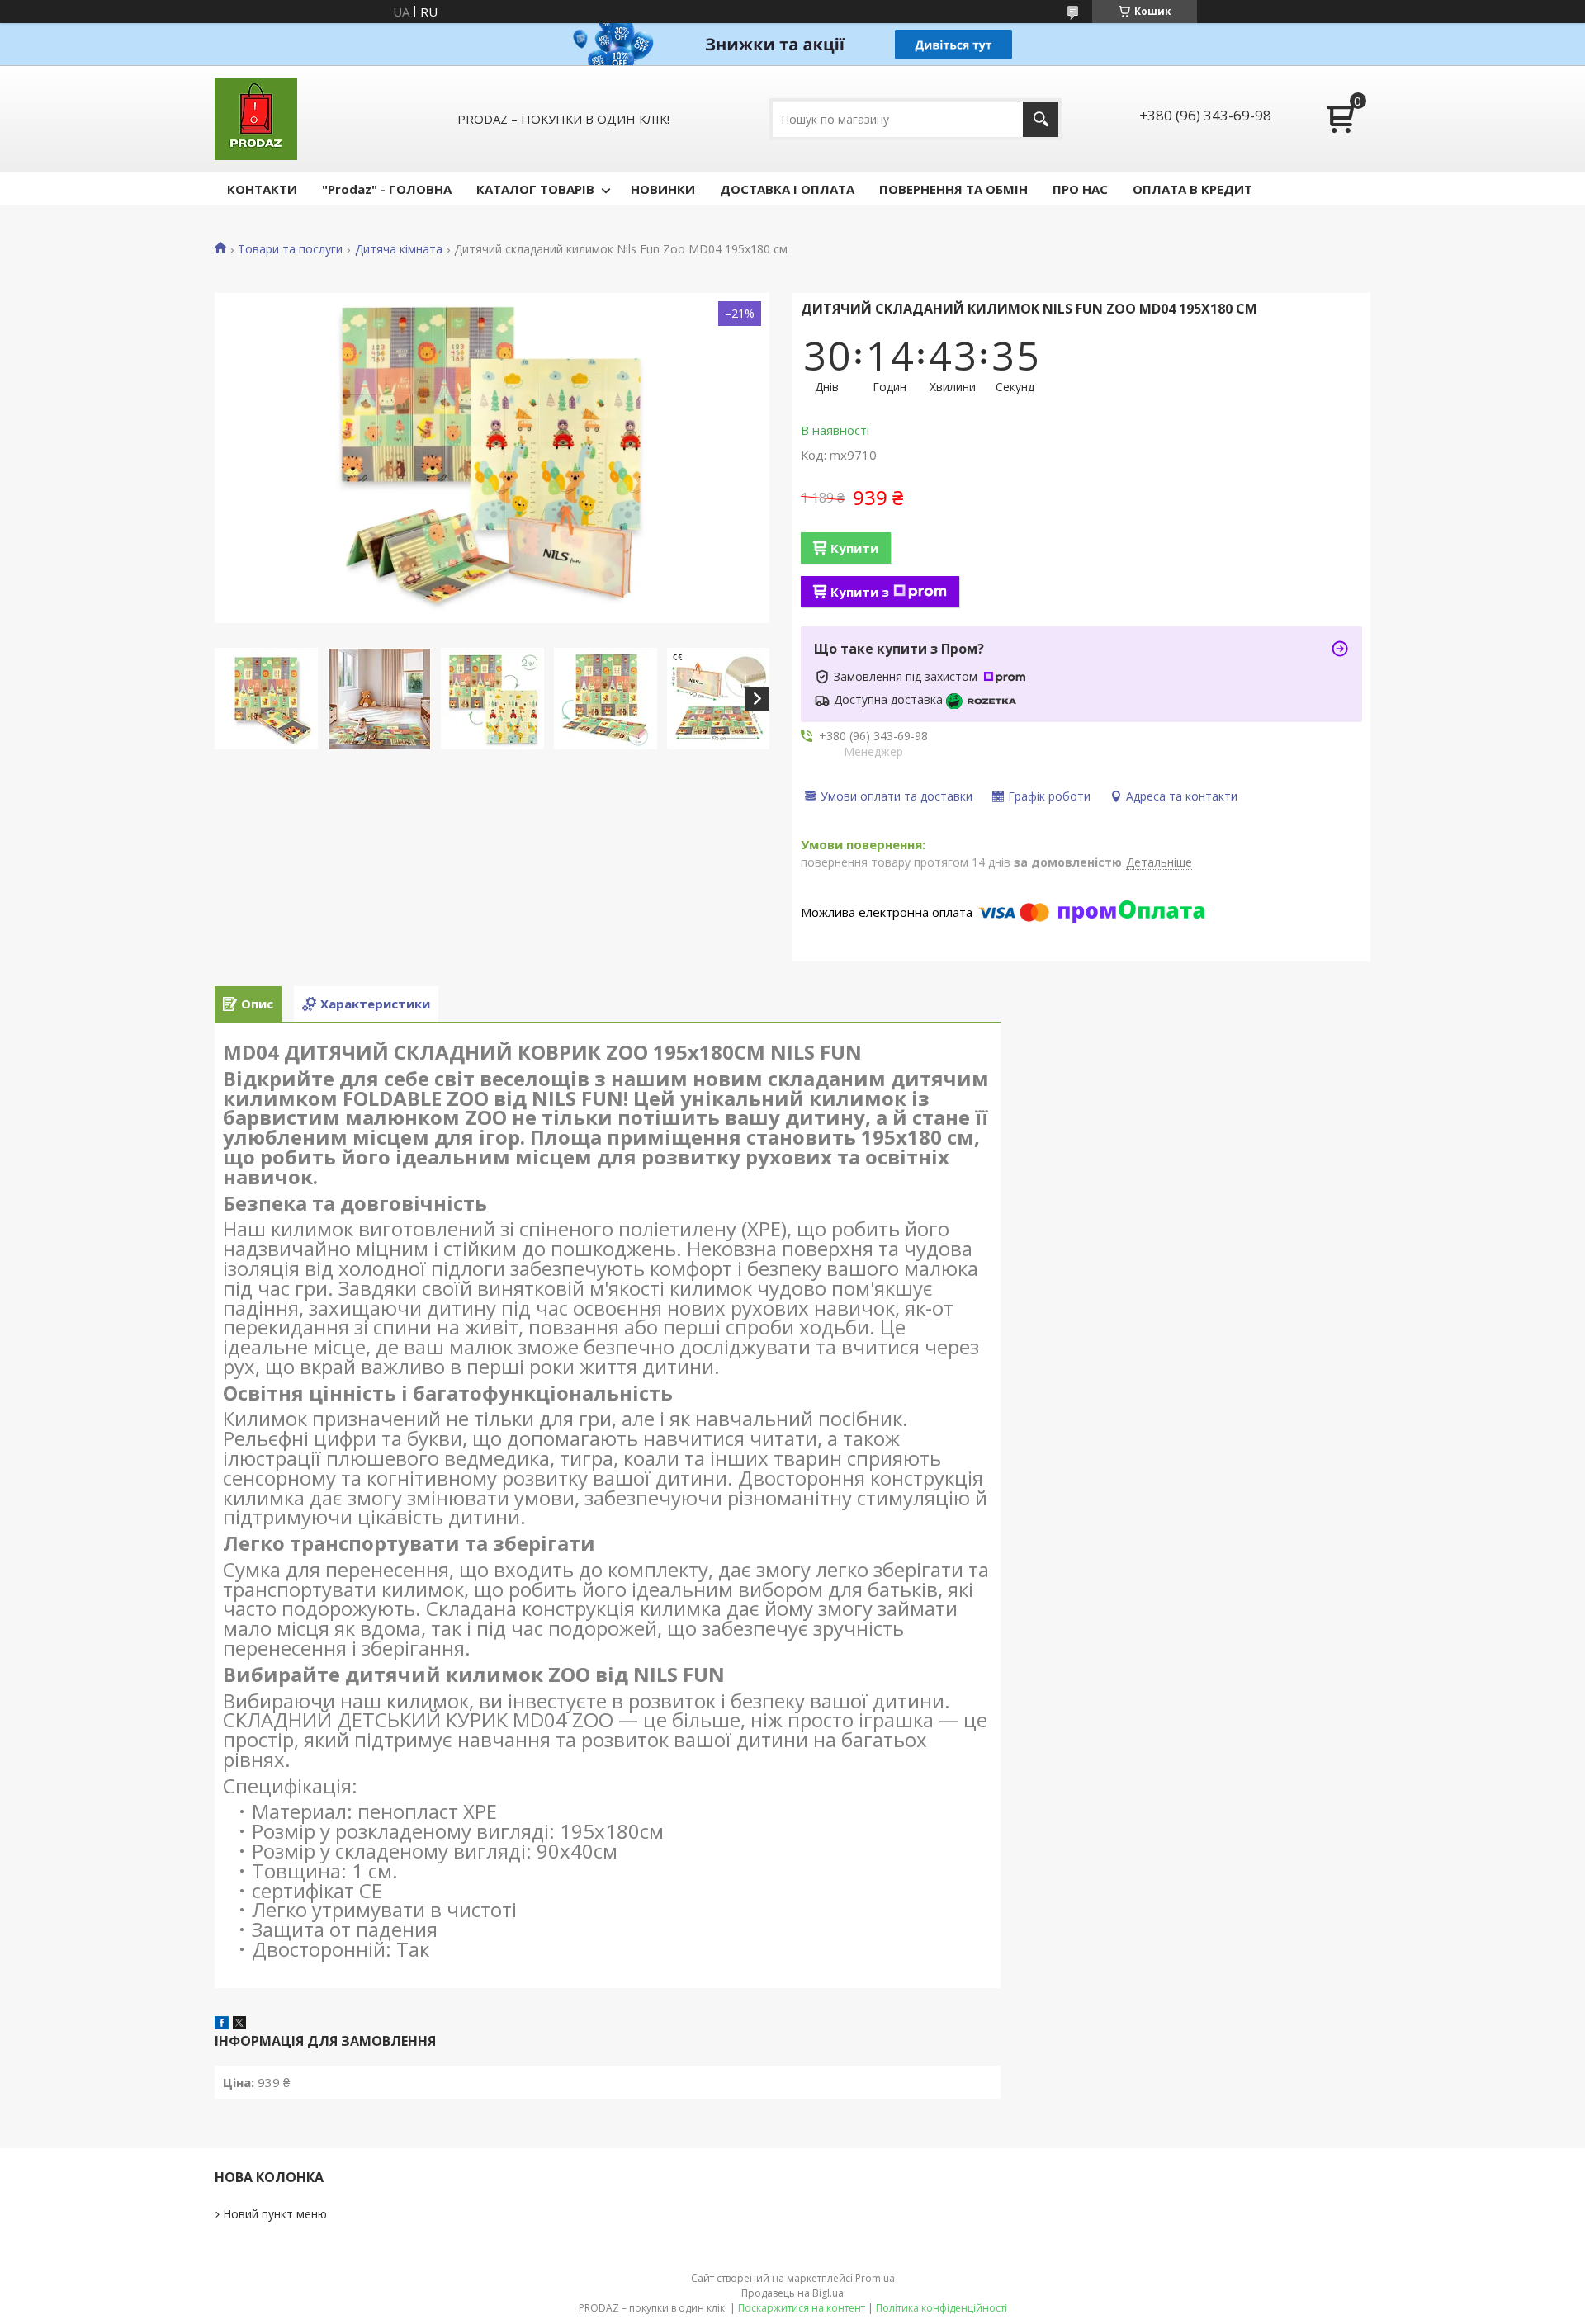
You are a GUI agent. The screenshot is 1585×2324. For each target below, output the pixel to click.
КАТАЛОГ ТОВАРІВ (535, 189)
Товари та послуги (290, 249)
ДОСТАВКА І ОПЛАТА (787, 189)
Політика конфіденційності (942, 2308)
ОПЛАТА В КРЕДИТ (1192, 189)
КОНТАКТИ (262, 189)
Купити (854, 548)
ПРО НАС (1080, 189)
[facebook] (222, 2024)
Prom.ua (875, 2278)
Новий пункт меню (275, 2214)
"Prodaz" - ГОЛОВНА (387, 189)
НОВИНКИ (663, 189)
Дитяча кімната (399, 249)
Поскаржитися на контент (802, 2308)
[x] (239, 2024)
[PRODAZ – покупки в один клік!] (256, 119)
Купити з (860, 592)
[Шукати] (1041, 119)
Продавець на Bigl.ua (792, 2293)
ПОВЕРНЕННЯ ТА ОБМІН (953, 189)
